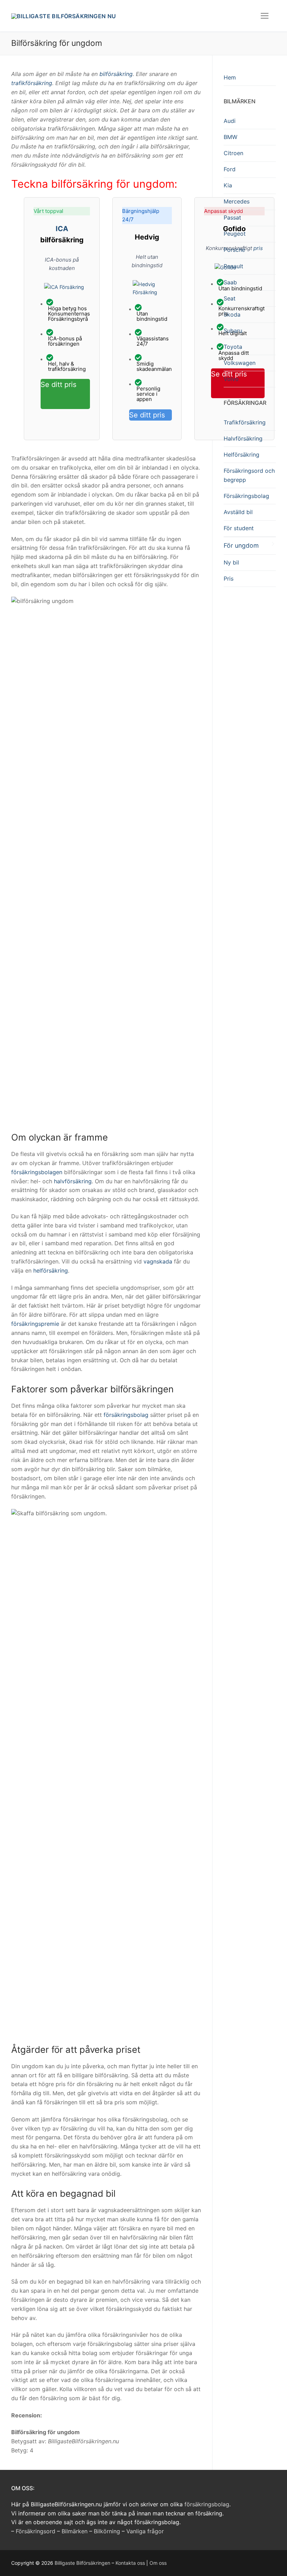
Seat (230, 298)
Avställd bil (238, 512)
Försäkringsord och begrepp (249, 475)
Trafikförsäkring (245, 422)
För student (239, 528)
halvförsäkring (73, 1181)
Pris (229, 579)
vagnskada (158, 1261)
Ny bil (231, 562)
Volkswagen (240, 363)
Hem (230, 77)
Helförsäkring (241, 455)
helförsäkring (51, 1270)
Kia (228, 185)
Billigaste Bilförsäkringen (82, 2563)
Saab (230, 282)
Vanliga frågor (145, 2531)
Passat (232, 217)
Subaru (233, 331)
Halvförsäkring (243, 438)
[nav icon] (265, 16)
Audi (230, 121)
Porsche (234, 250)
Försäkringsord (36, 2531)
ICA (62, 229)
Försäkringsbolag (246, 496)
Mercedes (237, 201)
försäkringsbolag (126, 1415)
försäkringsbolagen (37, 1172)
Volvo (231, 379)
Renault (233, 266)
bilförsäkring (116, 74)
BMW (230, 137)
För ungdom (241, 545)
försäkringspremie (35, 1324)
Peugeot (235, 234)
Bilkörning (107, 2531)
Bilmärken (75, 2531)
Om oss (158, 2563)
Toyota (233, 347)
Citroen (233, 153)
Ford (230, 169)
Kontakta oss (130, 2563)
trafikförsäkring (32, 83)
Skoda (232, 314)
